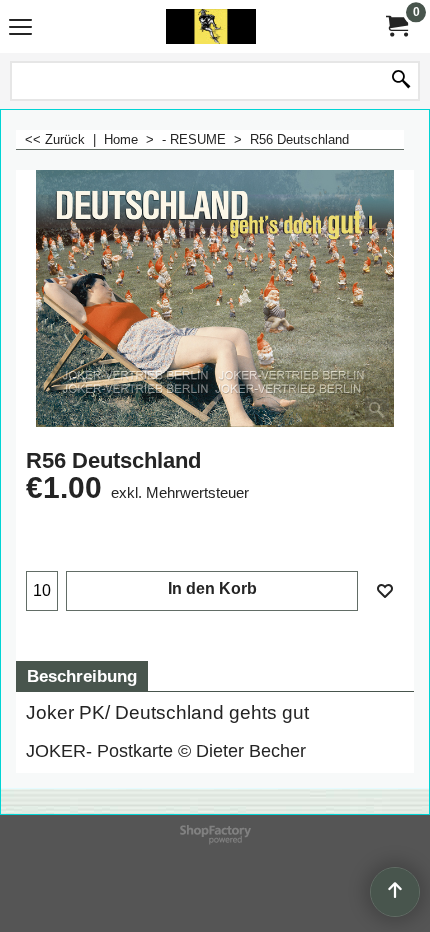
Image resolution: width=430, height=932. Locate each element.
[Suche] (401, 81)
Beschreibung (82, 676)
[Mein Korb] (396, 26)
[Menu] (20, 28)
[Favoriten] (385, 591)
